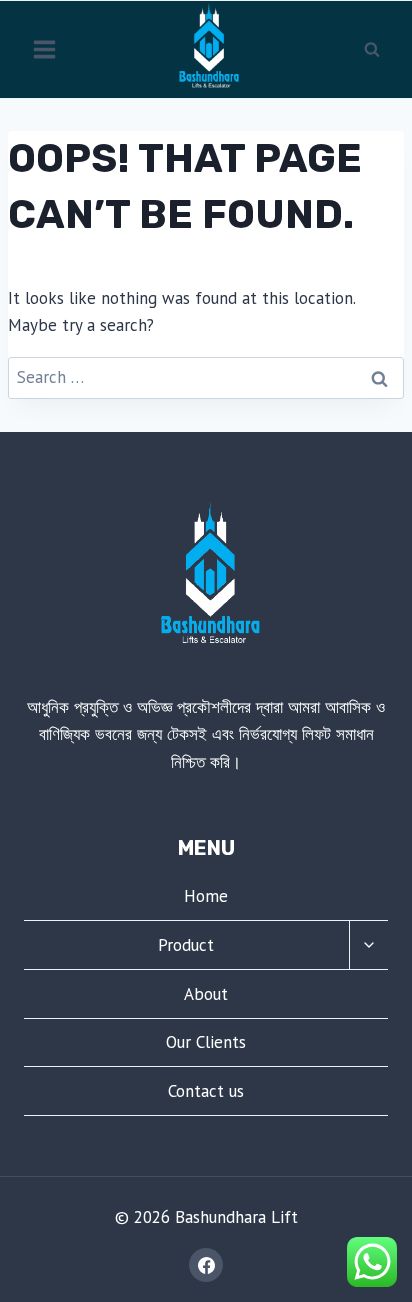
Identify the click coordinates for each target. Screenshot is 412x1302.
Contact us (206, 1091)
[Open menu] (45, 49)
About (206, 994)
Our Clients (206, 1042)
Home (206, 896)
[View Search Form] (372, 49)
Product (186, 945)
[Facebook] (206, 1265)
